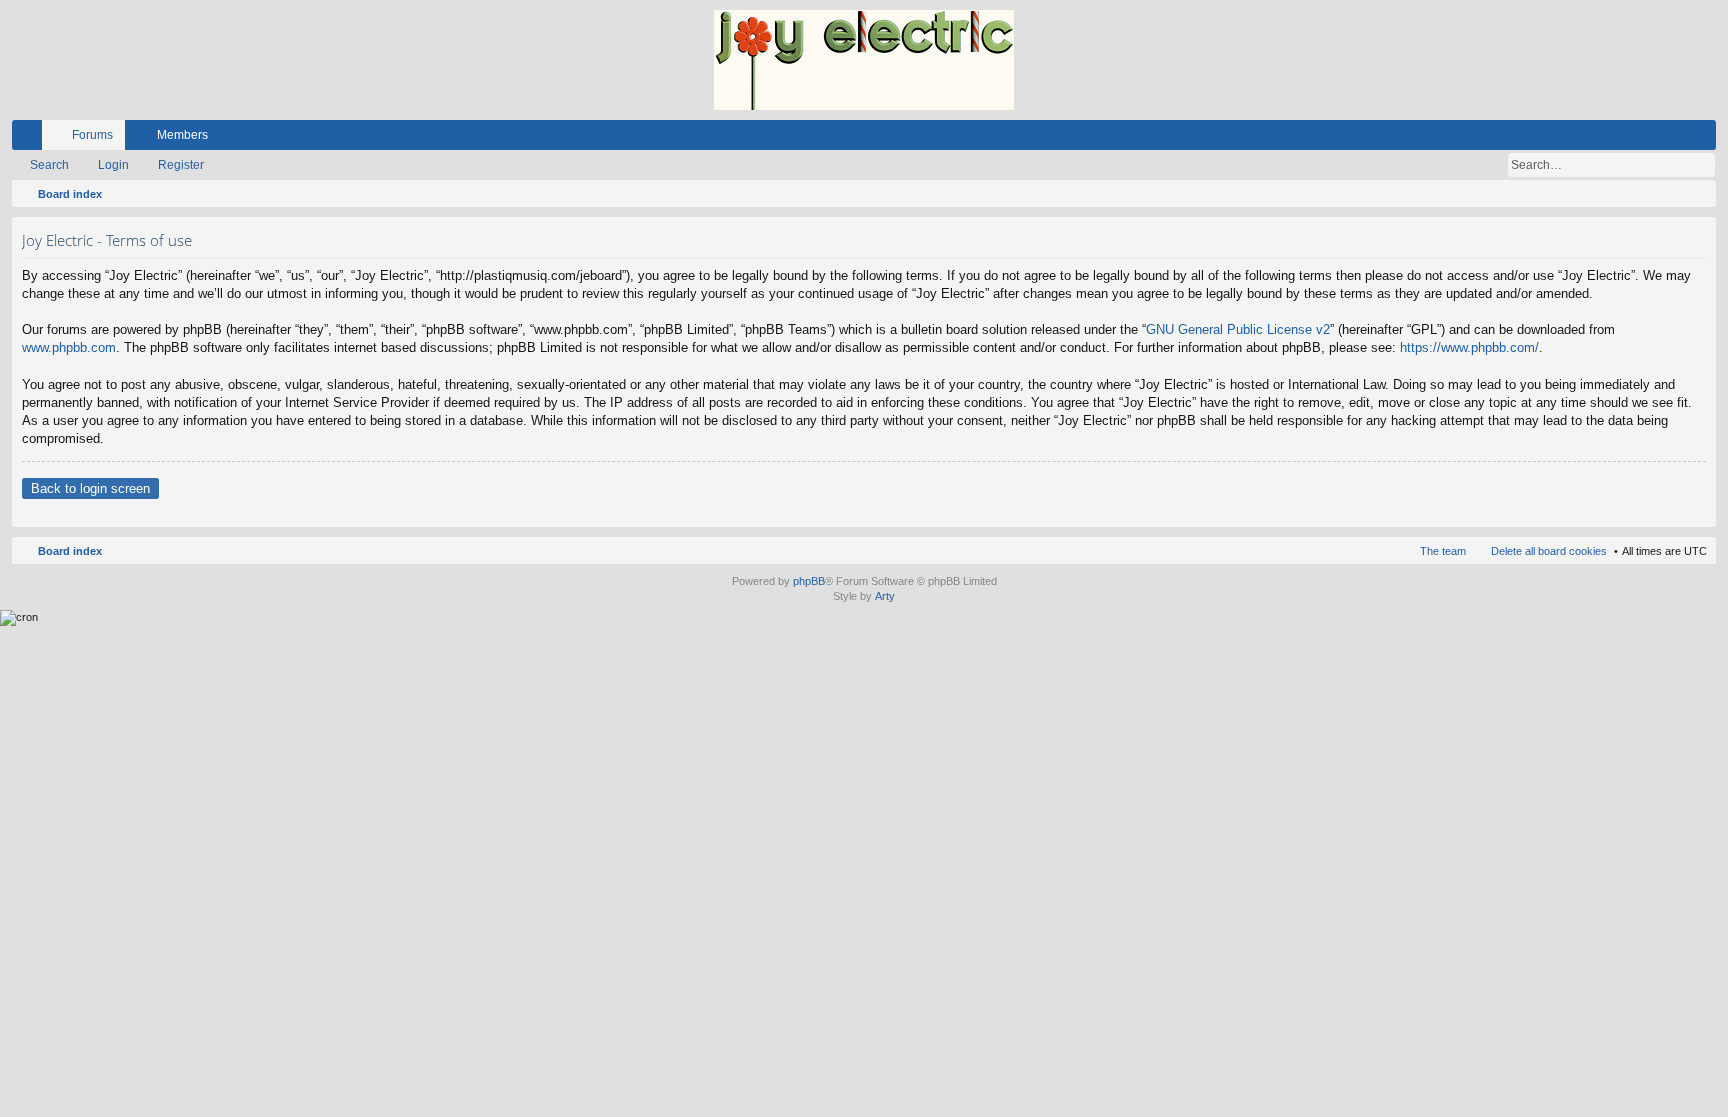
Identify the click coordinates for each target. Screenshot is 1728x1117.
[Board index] (864, 60)
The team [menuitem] (1443, 551)
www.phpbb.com (69, 347)
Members (182, 135)
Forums (92, 135)
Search (49, 165)
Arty (885, 596)
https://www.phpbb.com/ (1469, 347)
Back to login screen (90, 488)
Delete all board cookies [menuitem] (1549, 551)
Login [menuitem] (1675, 139)
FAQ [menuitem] (1647, 139)
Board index (70, 551)
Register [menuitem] (1705, 139)
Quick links (31, 139)
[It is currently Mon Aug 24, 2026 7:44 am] (1697, 194)
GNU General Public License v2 (1238, 329)
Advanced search (1701, 165)
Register (181, 165)
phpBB (809, 581)
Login (113, 165)
